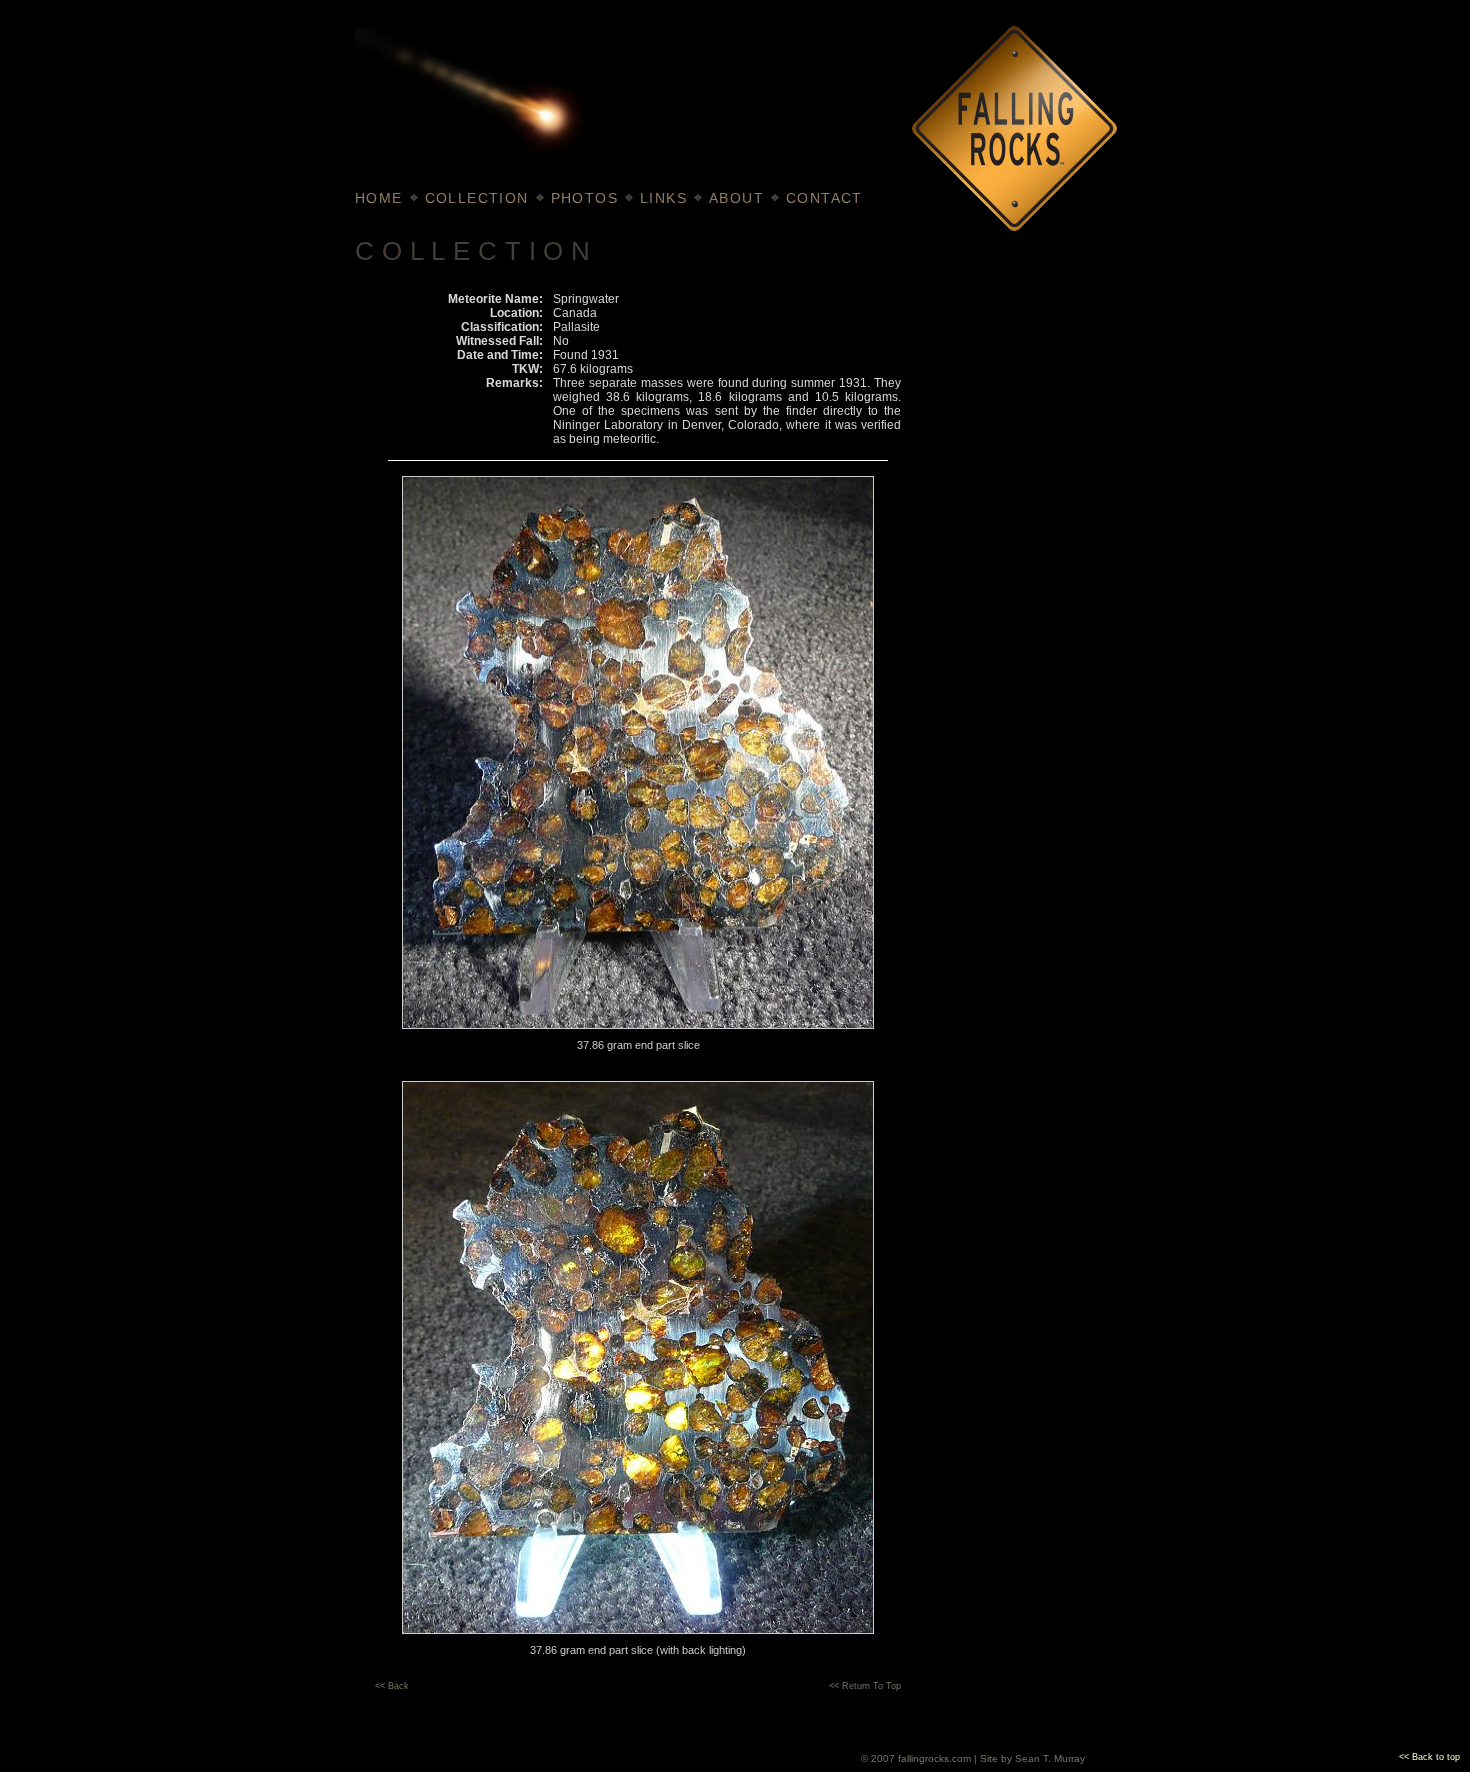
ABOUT (736, 198)
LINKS (663, 198)
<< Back (392, 1686)
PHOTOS (584, 198)
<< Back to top (1429, 1757)
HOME (379, 198)
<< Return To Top (865, 1686)
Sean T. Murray (1050, 1758)
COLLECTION (477, 198)
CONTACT (824, 198)
